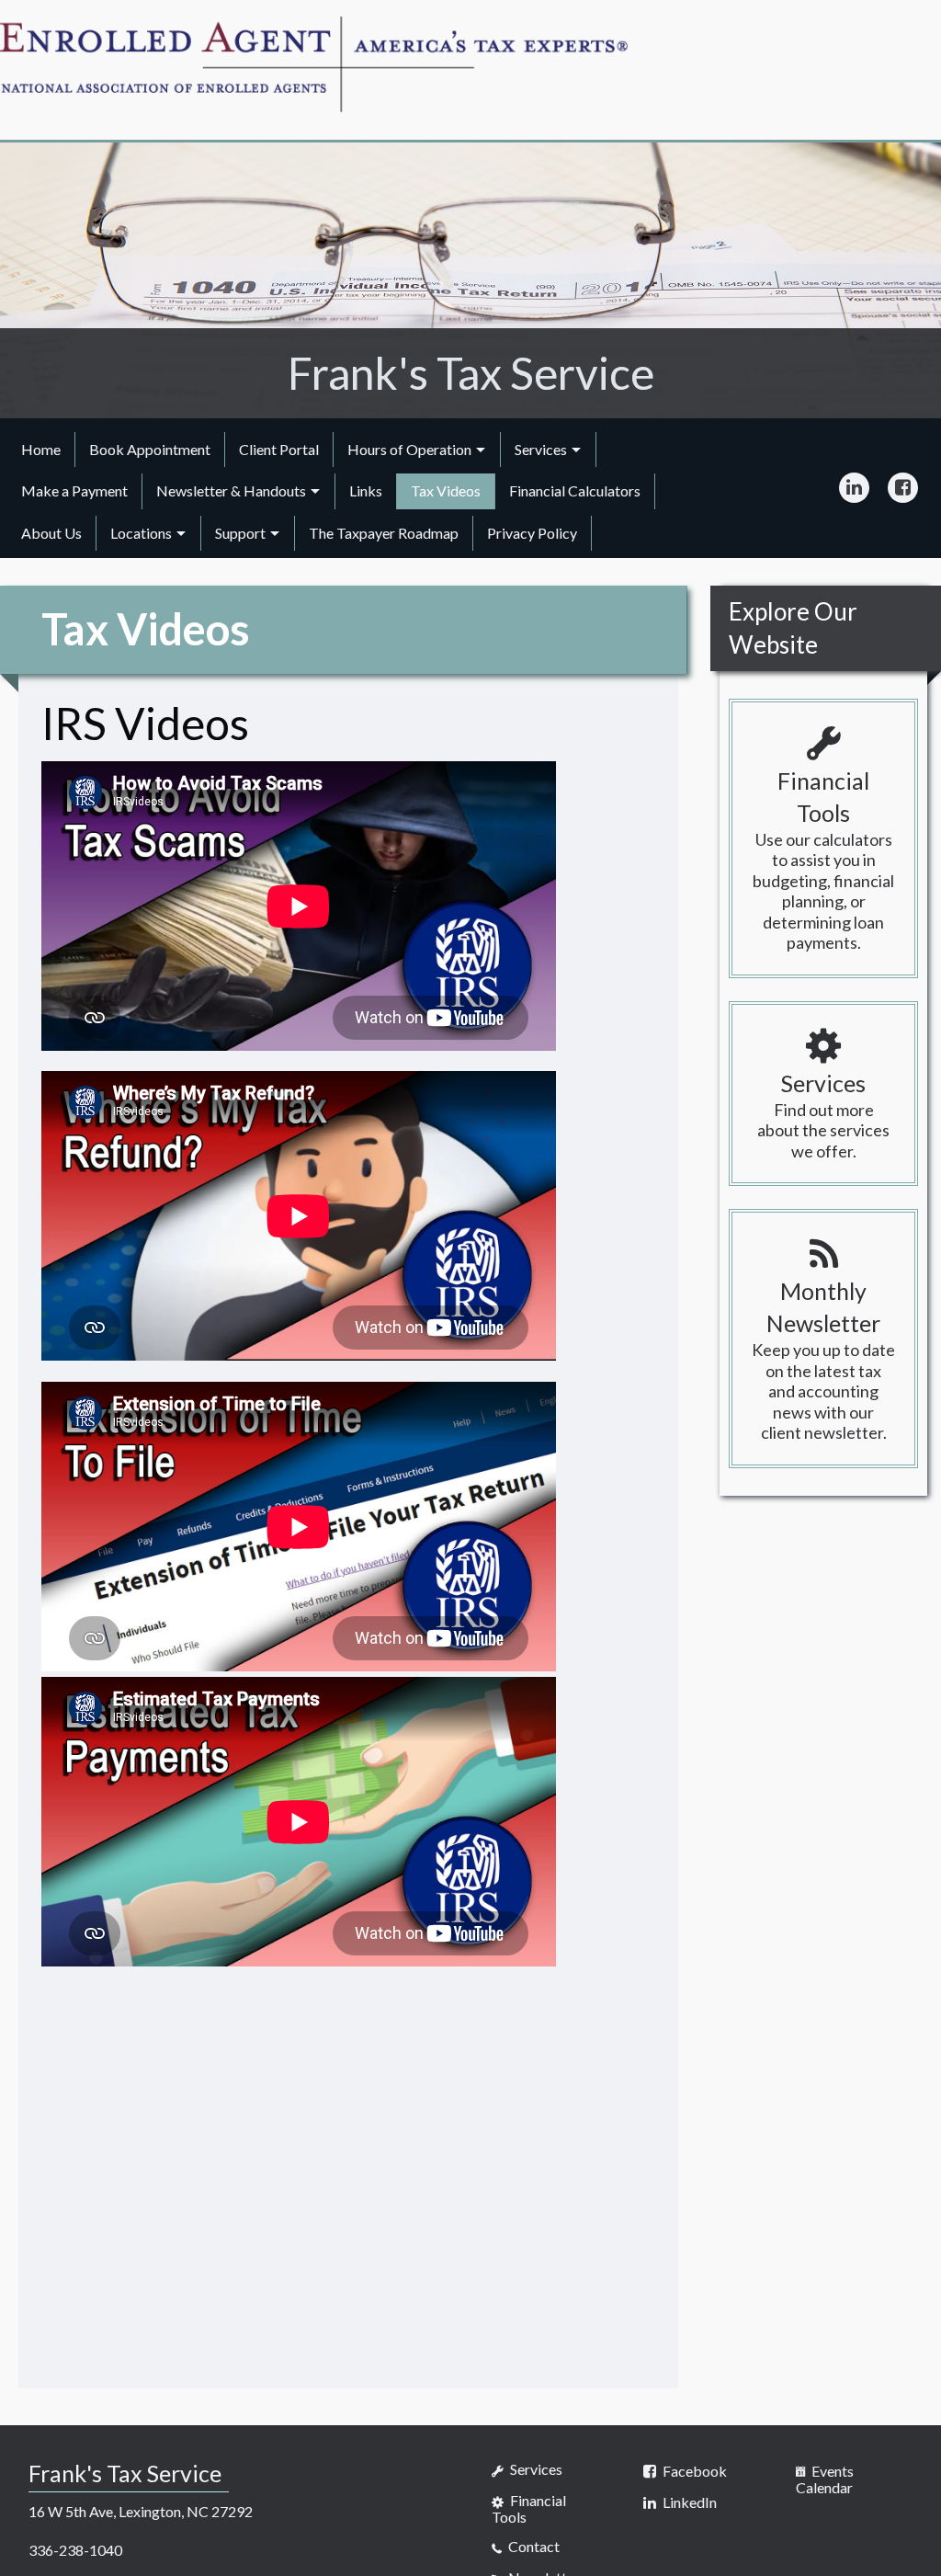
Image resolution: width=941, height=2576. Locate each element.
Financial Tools (529, 2508)
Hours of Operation (409, 449)
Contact (533, 2546)
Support (240, 533)
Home (41, 449)
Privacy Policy (532, 533)
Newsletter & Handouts (231, 490)
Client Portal (279, 449)
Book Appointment (150, 449)
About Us (51, 533)
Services (541, 449)
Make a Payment (74, 490)
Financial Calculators (575, 490)
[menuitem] (41, 450)
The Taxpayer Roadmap (384, 533)
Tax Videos (446, 490)
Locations (141, 533)
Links (366, 490)
